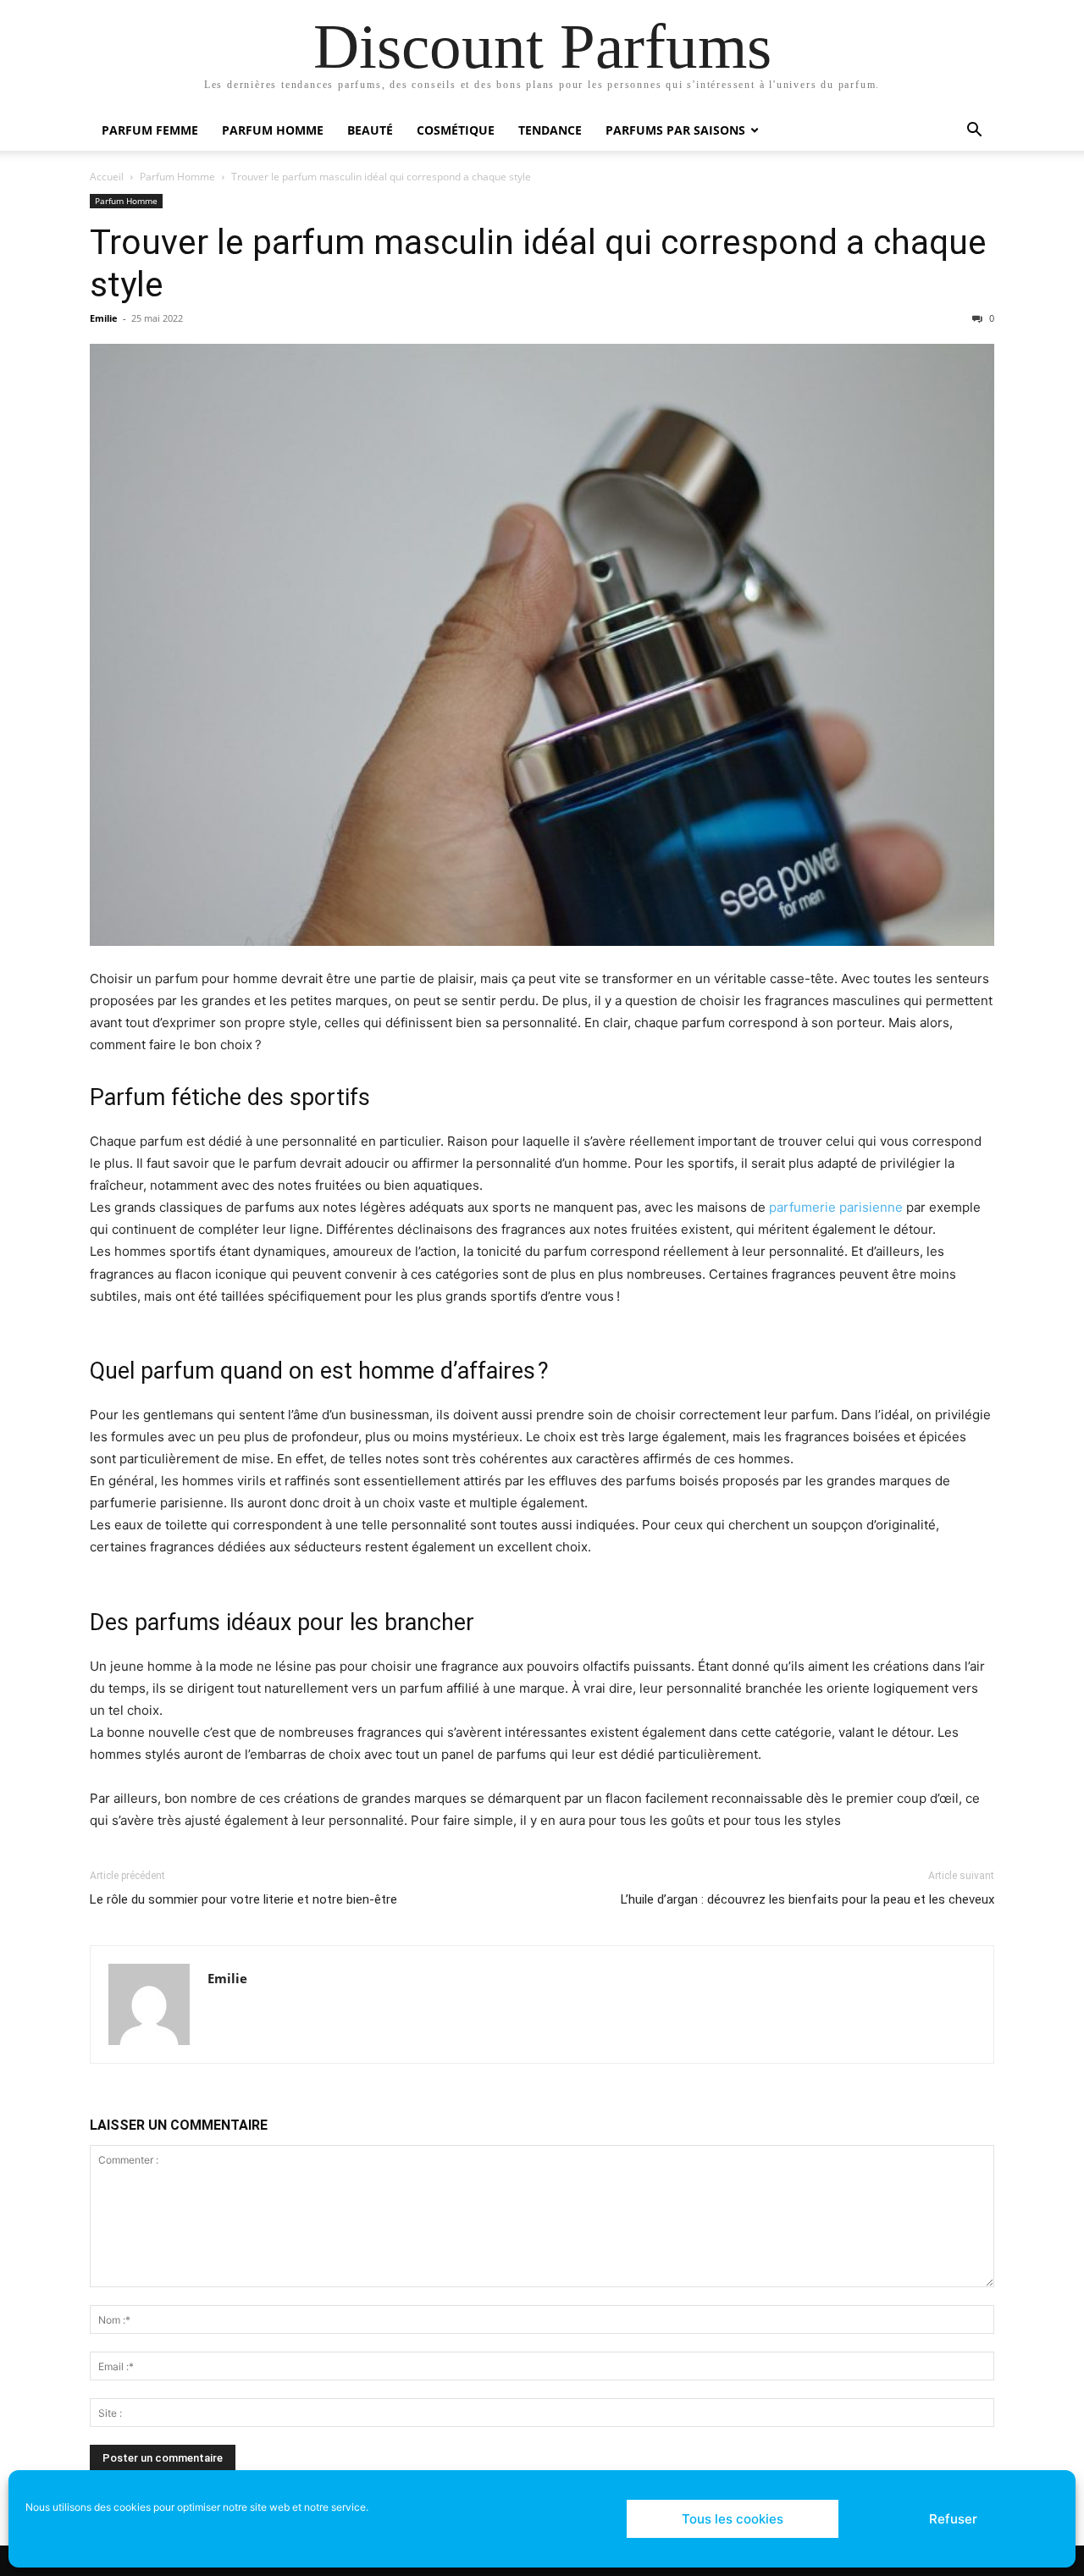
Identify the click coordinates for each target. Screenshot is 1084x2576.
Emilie (104, 318)
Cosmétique (456, 130)
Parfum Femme (150, 130)
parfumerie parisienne (836, 1207)
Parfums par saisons (675, 130)
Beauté (370, 130)
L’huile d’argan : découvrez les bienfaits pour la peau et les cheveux (807, 1899)
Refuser (953, 2519)
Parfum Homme (273, 130)
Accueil (107, 177)
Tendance (550, 130)
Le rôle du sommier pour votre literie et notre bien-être (243, 1899)
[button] (974, 132)
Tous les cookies (733, 2519)
